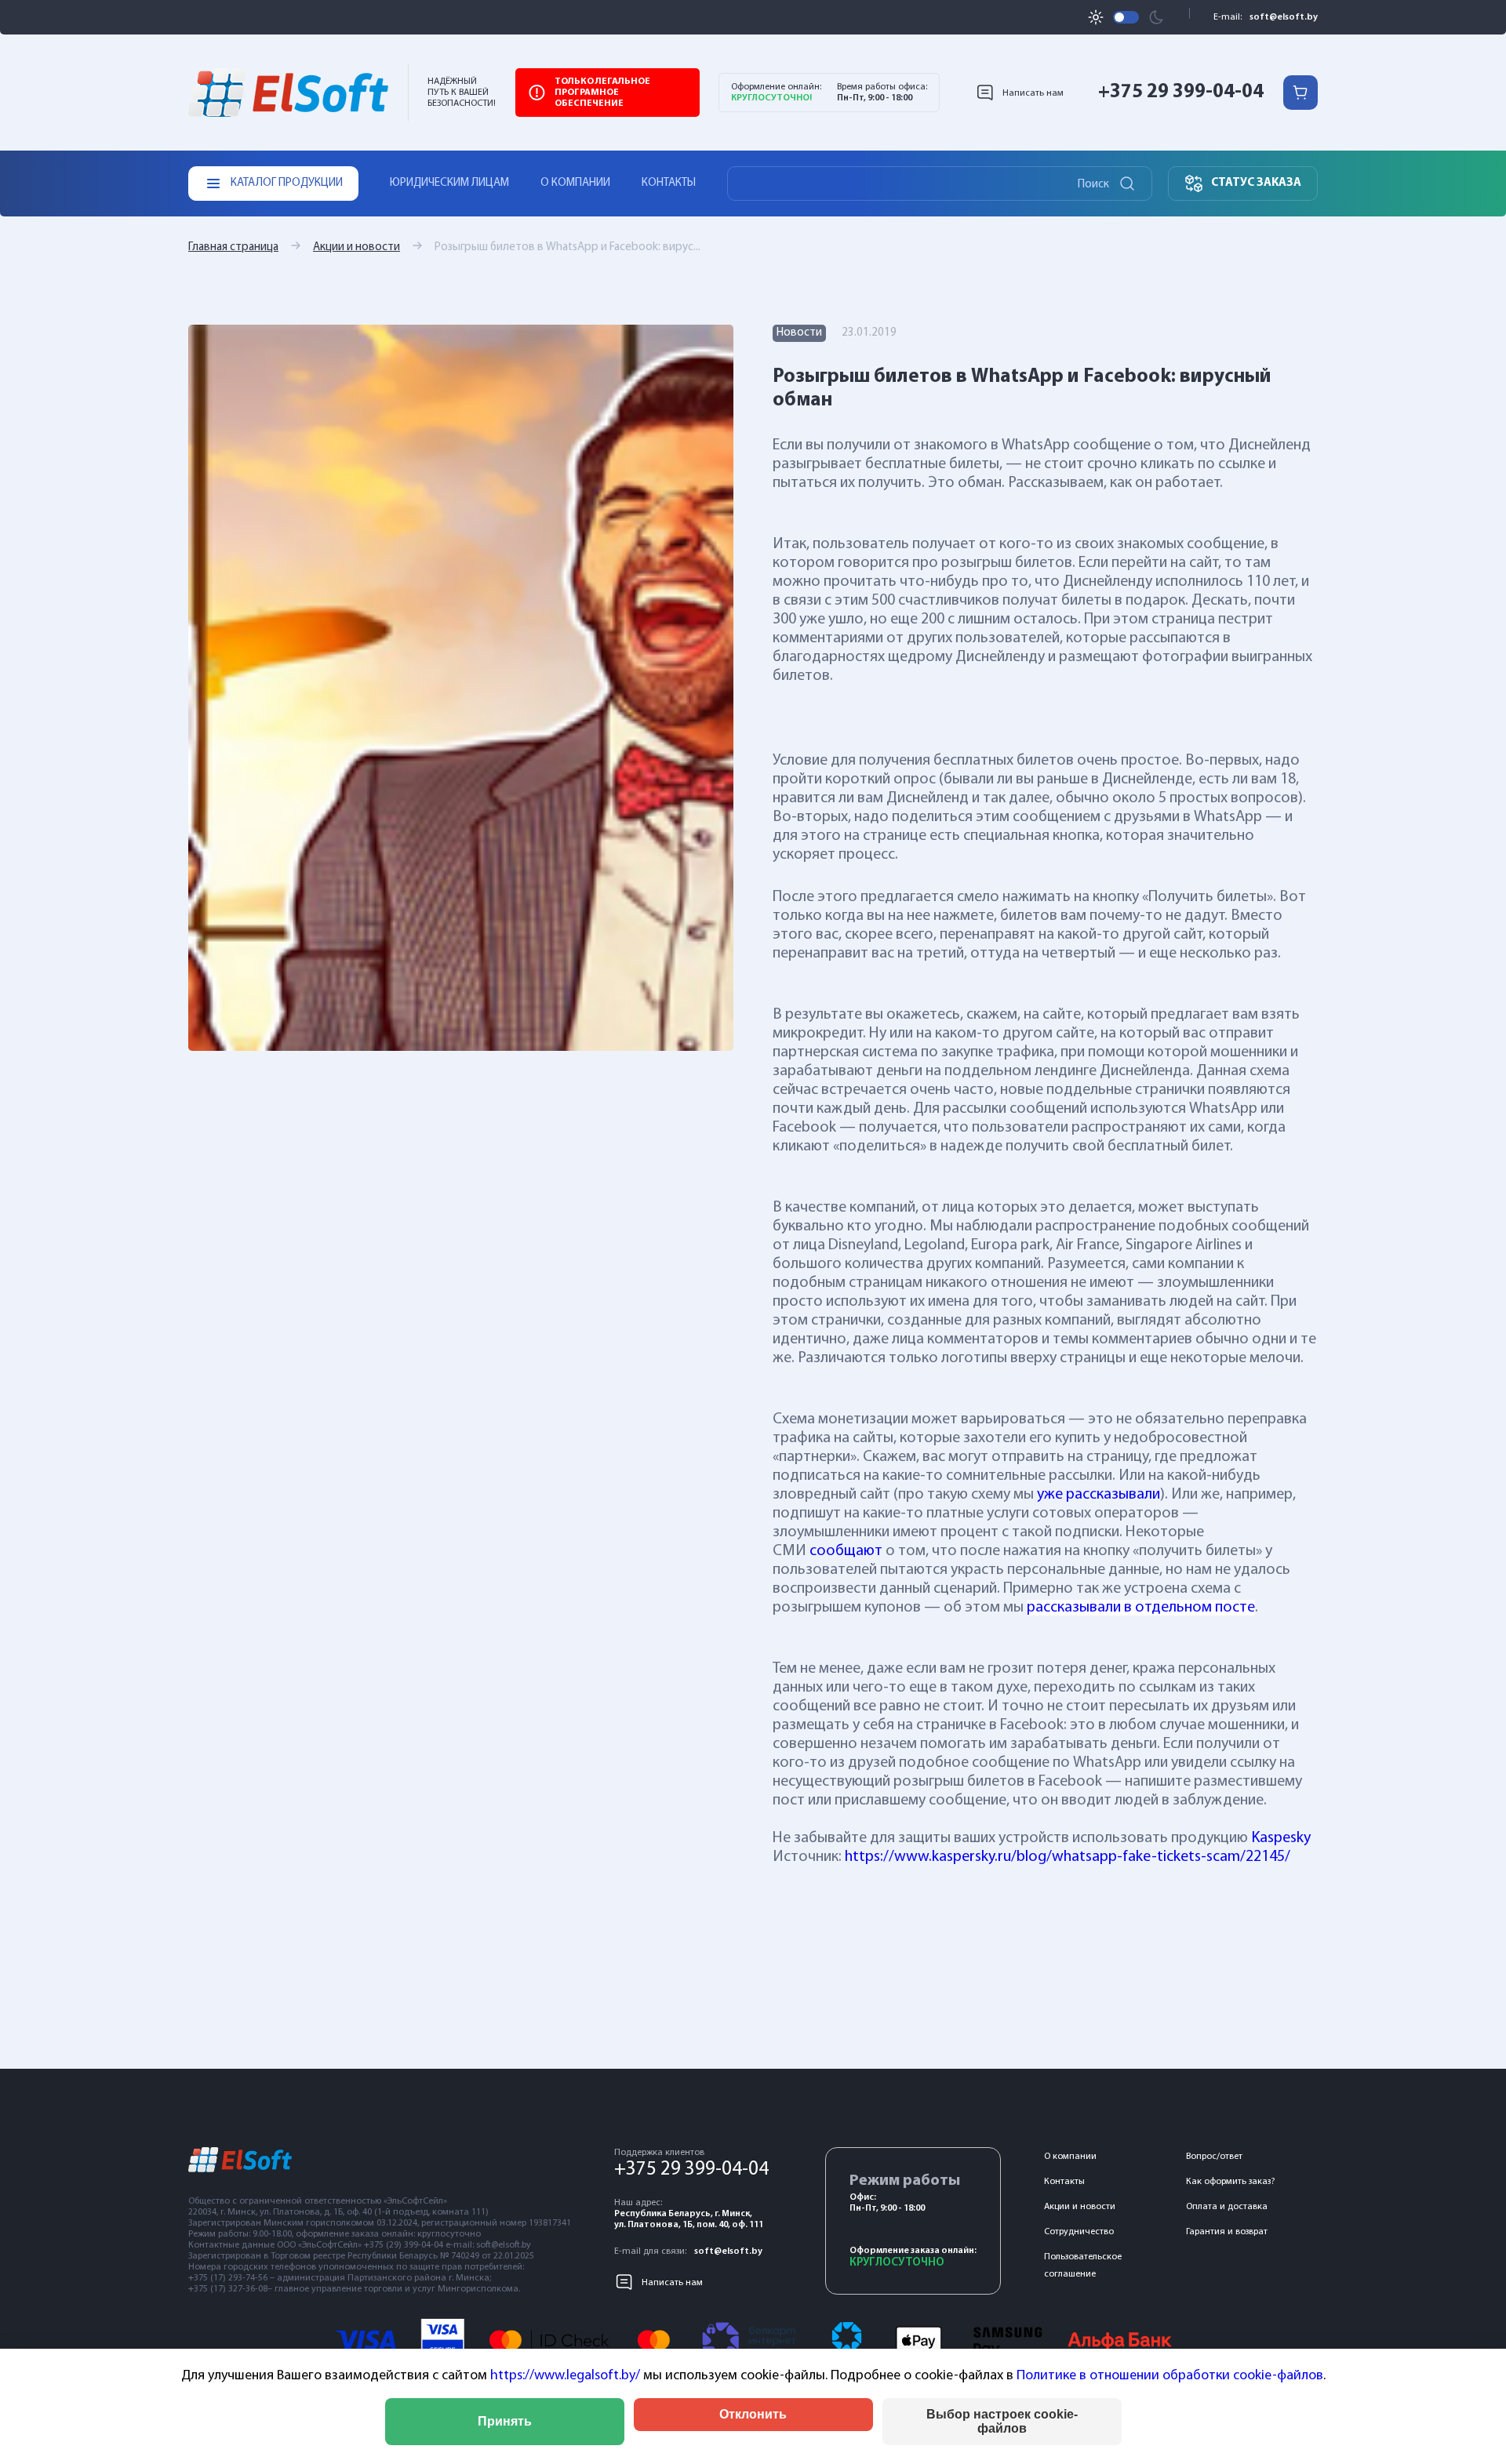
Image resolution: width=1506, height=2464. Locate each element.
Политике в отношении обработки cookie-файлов (1170, 2376)
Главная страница (233, 247)
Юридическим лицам (449, 183)
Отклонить (753, 2414)
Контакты (669, 183)
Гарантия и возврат (1227, 2232)
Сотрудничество (1079, 2232)
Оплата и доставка (1227, 2207)
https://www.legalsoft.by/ (565, 2376)
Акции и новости (356, 247)
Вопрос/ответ (1214, 2157)
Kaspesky (1281, 1838)
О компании (575, 183)
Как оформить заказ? (1230, 2182)
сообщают (846, 1551)
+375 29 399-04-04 (1181, 92)
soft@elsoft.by (1284, 17)
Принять (505, 2421)
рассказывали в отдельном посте (1141, 1608)
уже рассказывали (1099, 1495)
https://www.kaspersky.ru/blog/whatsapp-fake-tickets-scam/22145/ (1068, 1857)
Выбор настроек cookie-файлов (1002, 2421)
